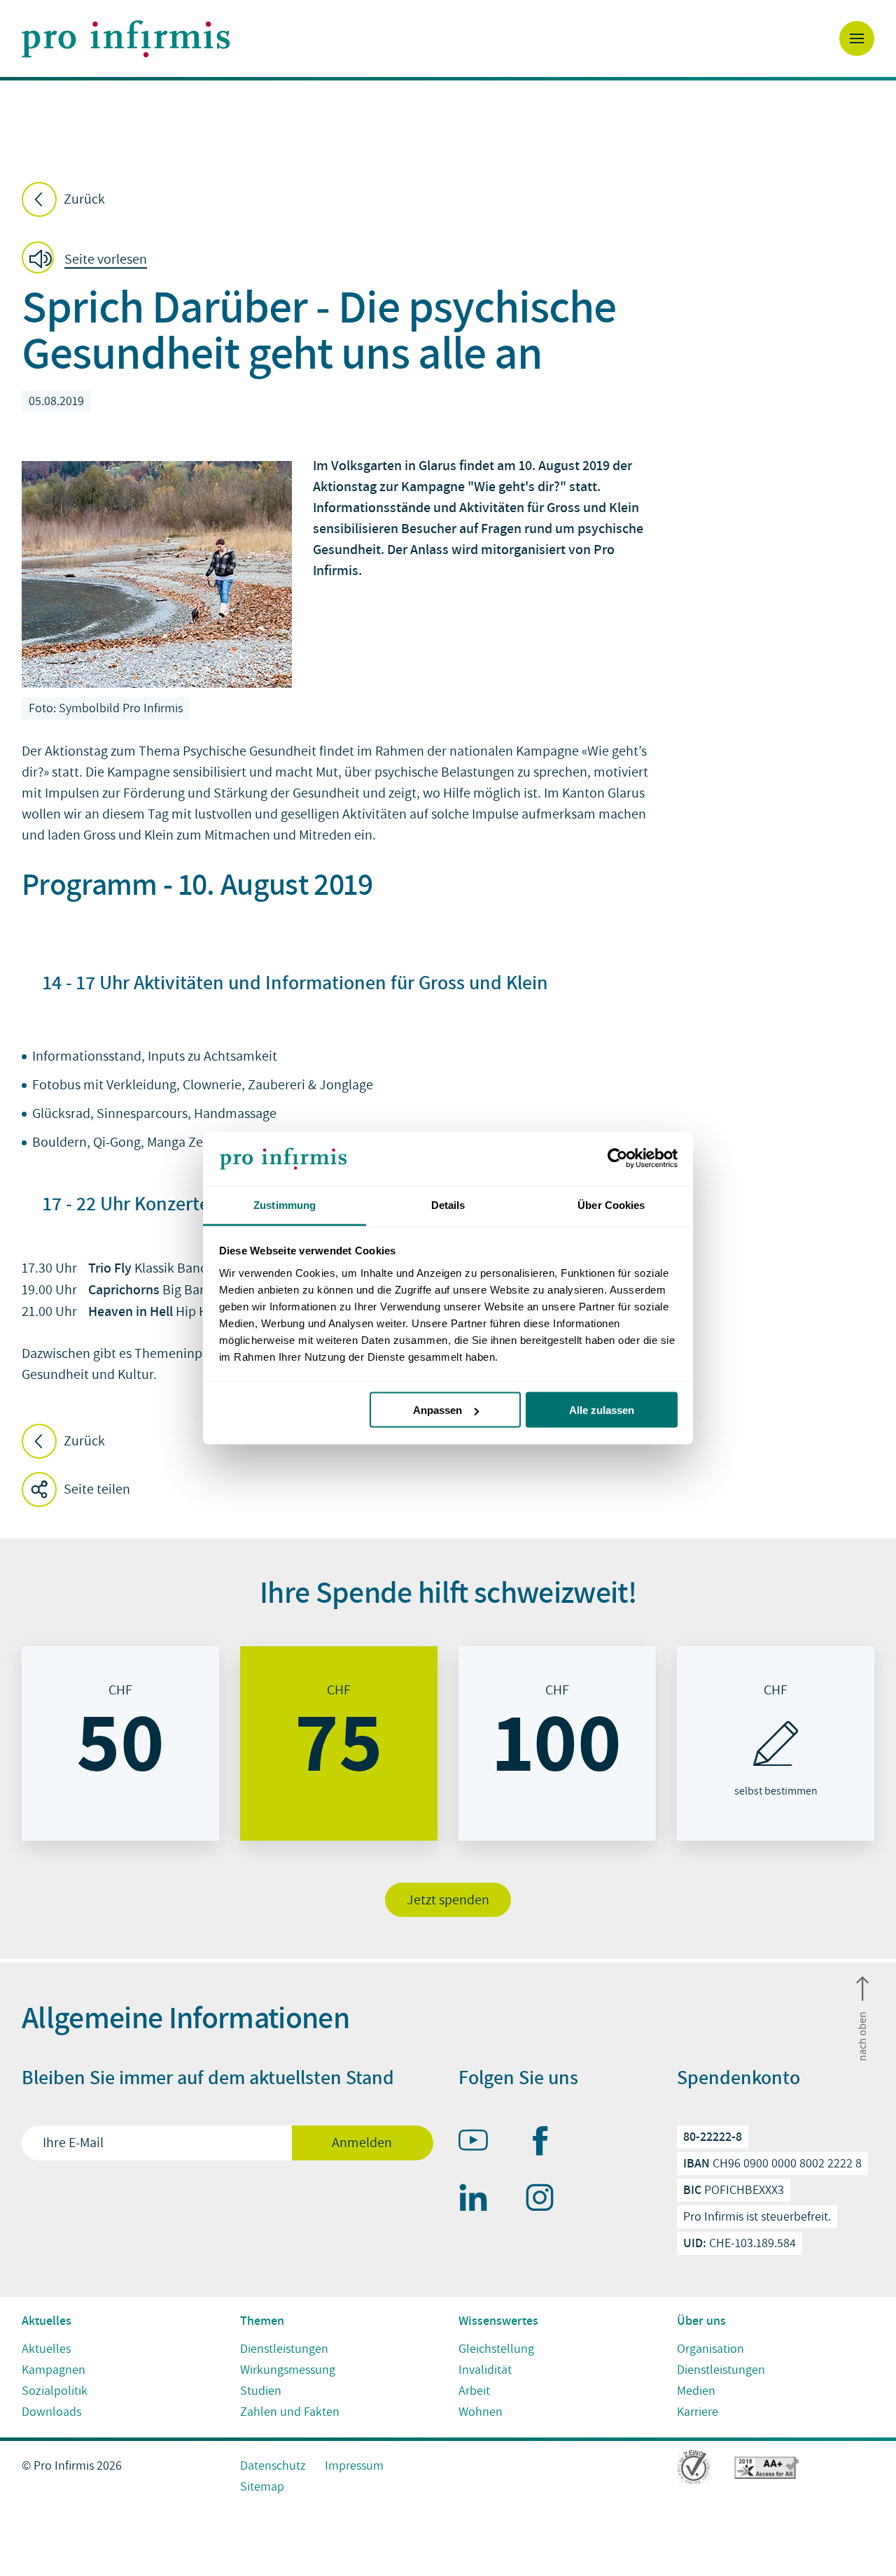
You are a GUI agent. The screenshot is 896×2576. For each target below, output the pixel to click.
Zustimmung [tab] (285, 1204)
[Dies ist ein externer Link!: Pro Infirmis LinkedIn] (479, 2200)
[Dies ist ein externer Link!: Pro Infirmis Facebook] (546, 2144)
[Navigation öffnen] (857, 38)
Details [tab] (448, 1204)
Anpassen (437, 1410)
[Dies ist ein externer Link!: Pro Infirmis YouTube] (479, 2143)
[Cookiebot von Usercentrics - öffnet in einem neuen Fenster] (616, 1159)
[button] (89, 260)
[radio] (120, 1743)
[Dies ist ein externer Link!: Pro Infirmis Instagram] (546, 2200)
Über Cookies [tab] (611, 1204)
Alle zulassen (602, 1410)
